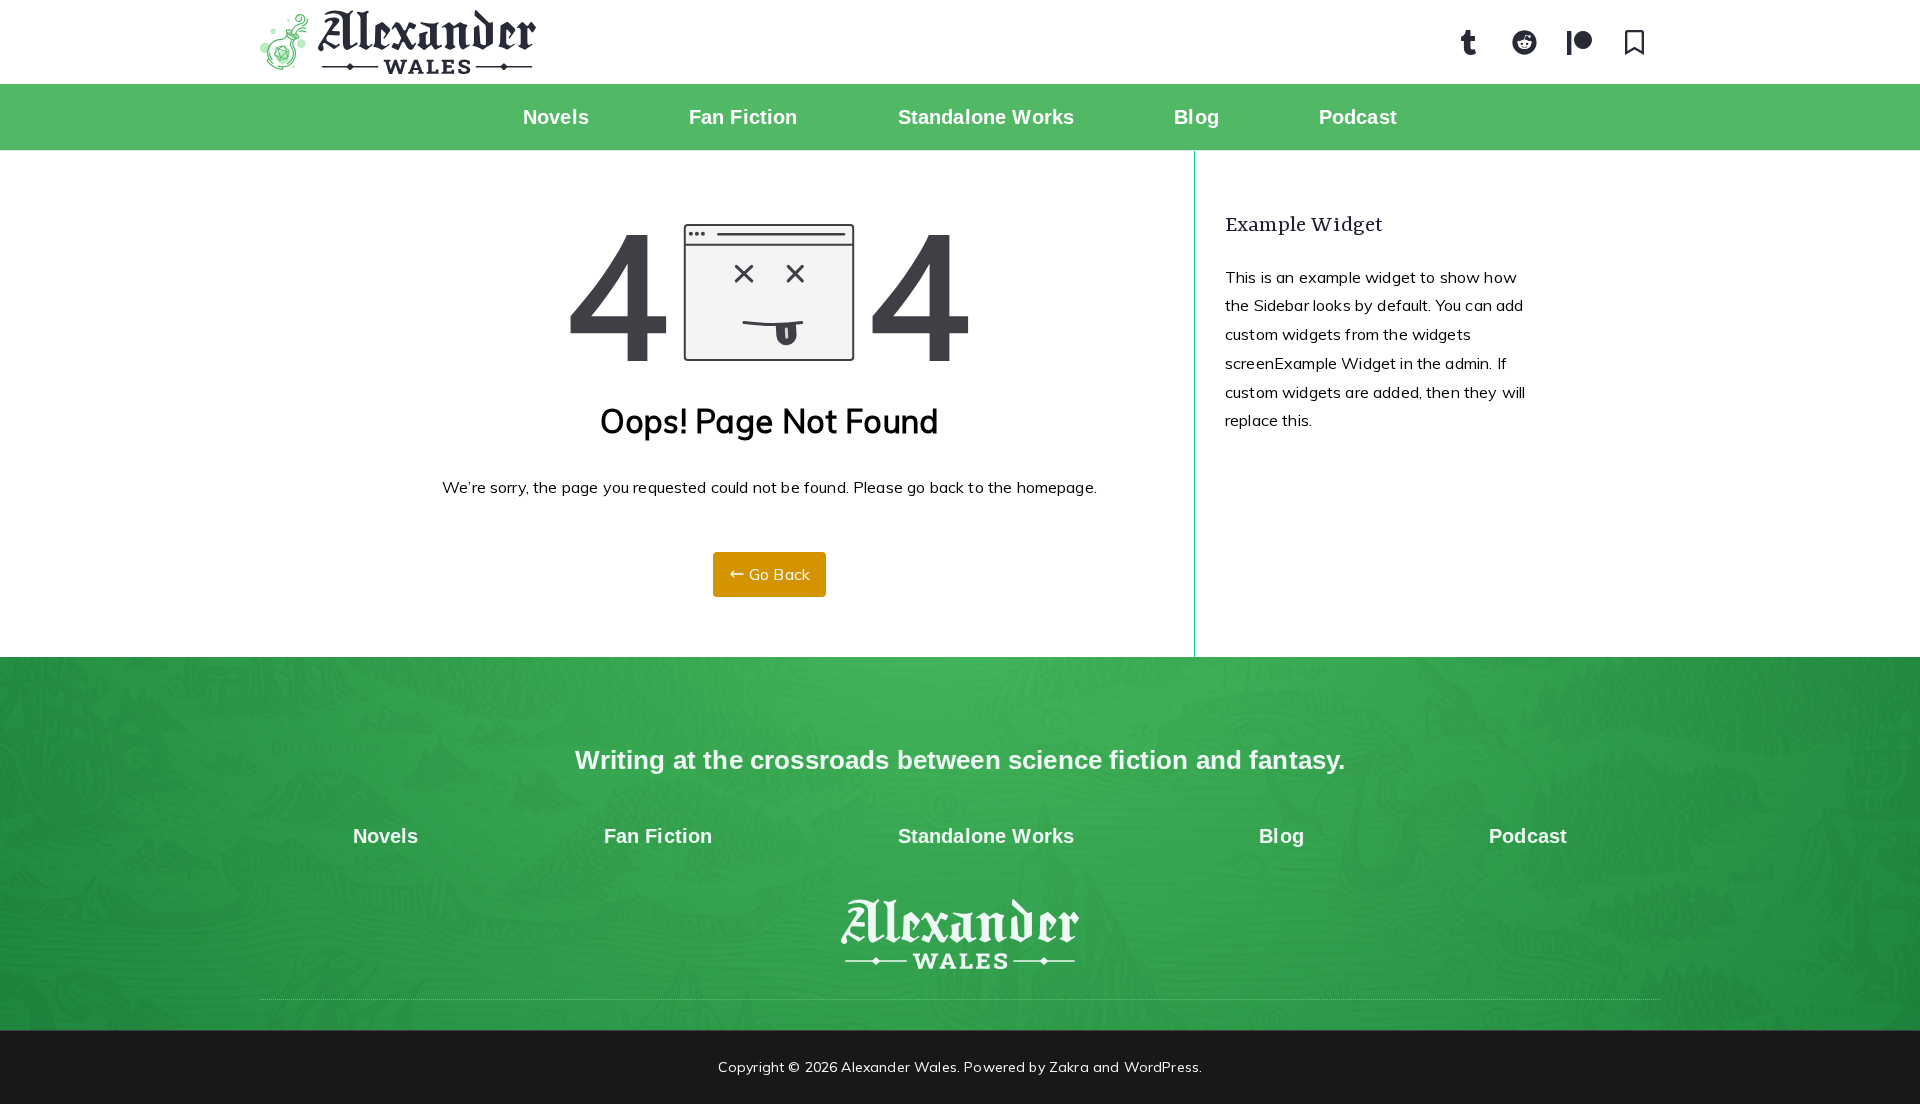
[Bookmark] (1635, 42)
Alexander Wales (898, 1067)
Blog (1196, 117)
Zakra (1069, 1067)
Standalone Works (986, 117)
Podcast (1358, 117)
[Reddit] (1525, 42)
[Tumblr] (1469, 42)
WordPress (1161, 1067)
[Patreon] (1580, 42)
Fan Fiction (743, 117)
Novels (556, 117)
